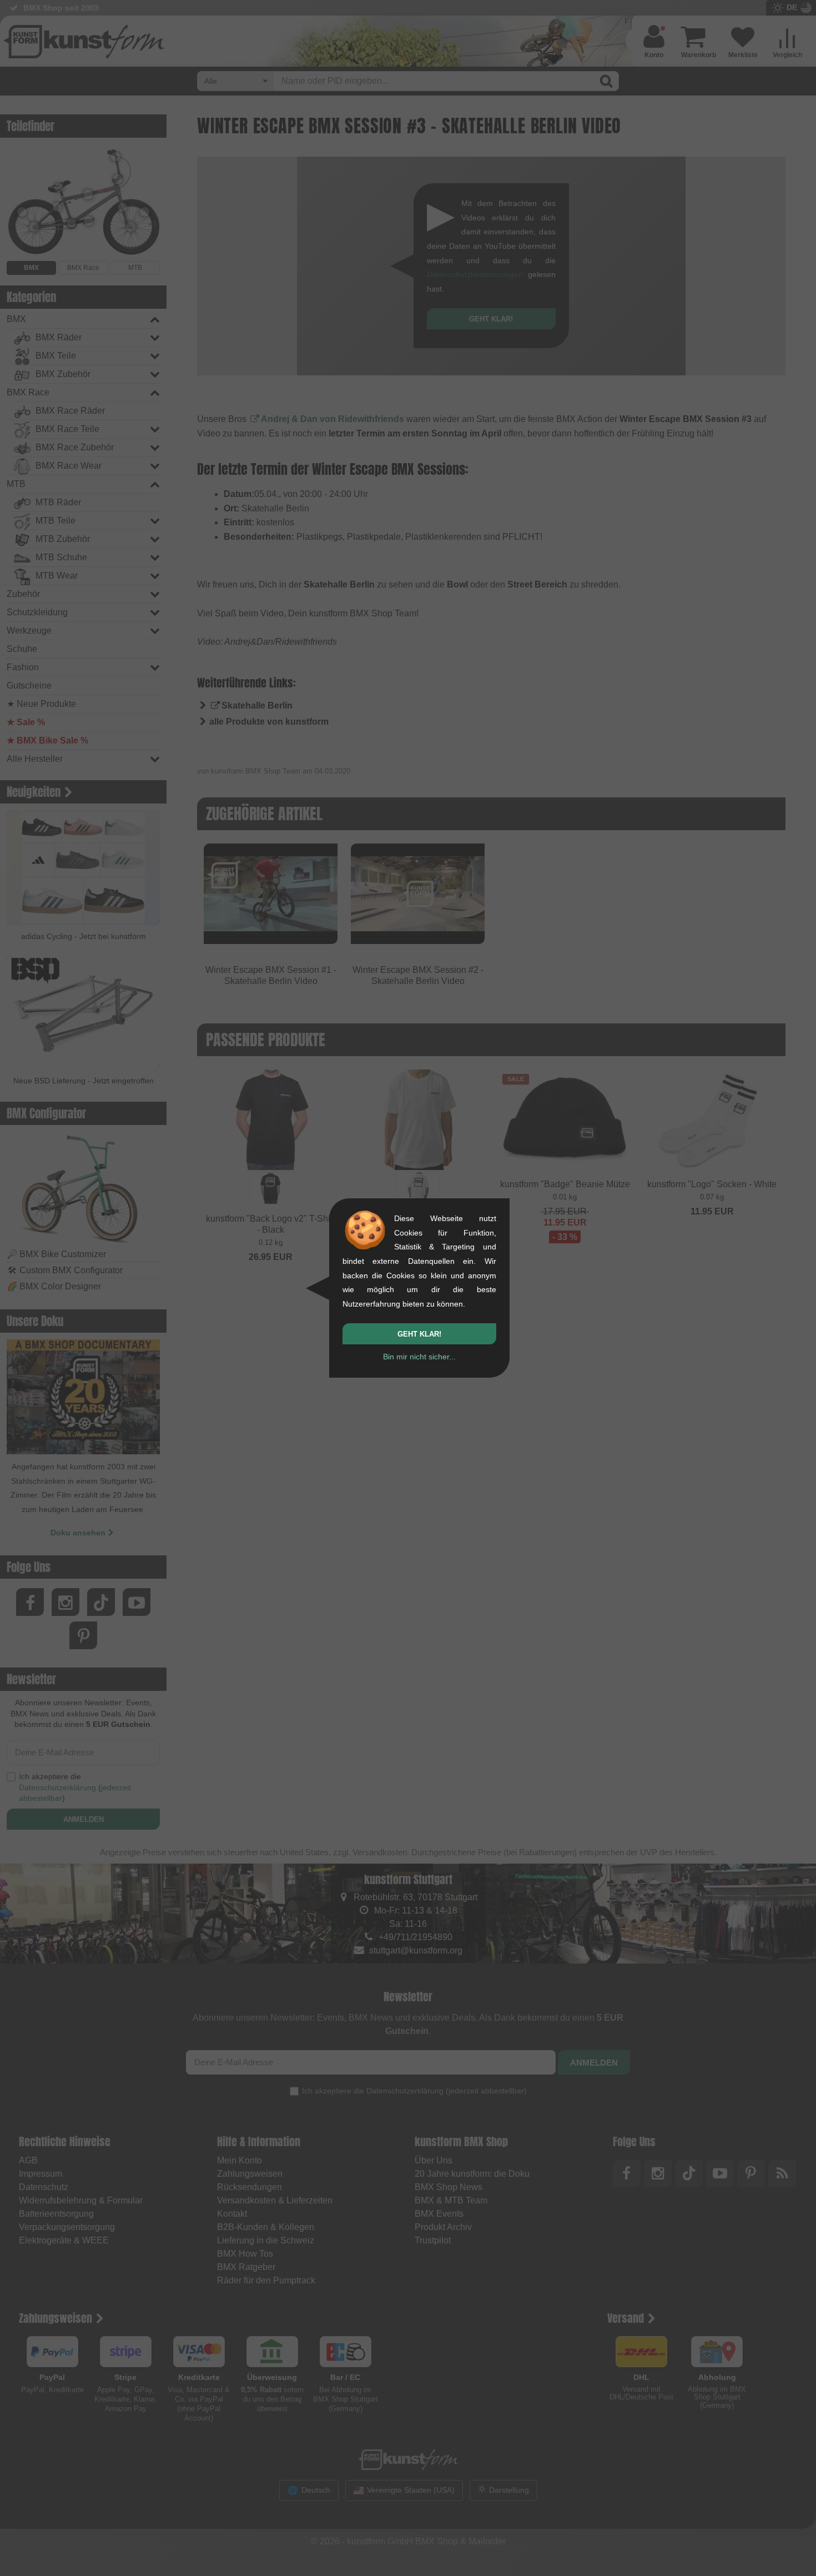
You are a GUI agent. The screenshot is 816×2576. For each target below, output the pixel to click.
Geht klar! (419, 1334)
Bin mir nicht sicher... (419, 1357)
